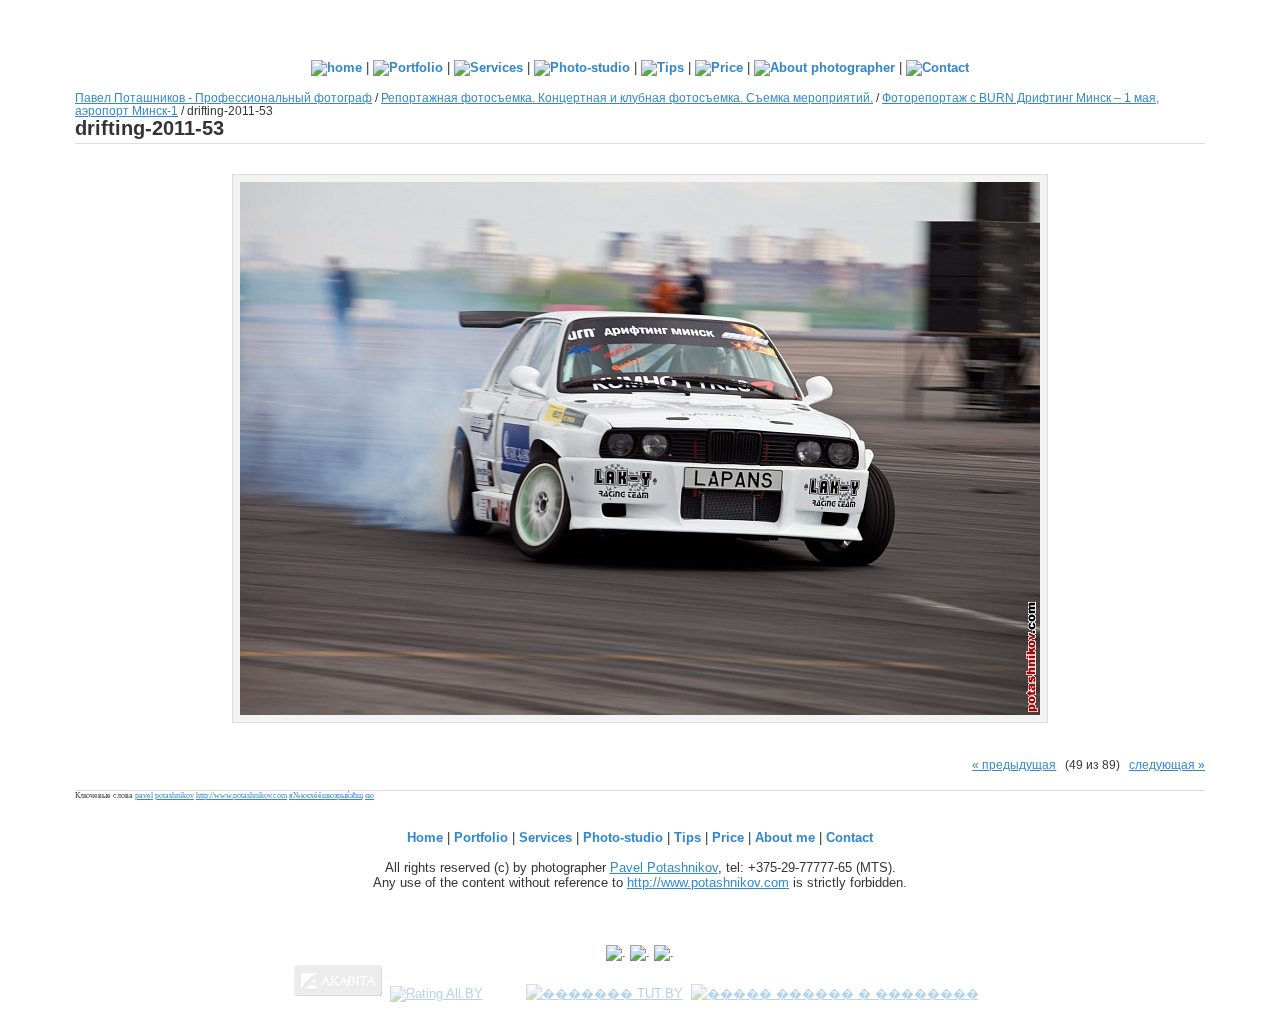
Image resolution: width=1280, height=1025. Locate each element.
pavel (144, 795)
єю (369, 795)
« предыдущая (1014, 764)
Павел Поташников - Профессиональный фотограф (223, 97)
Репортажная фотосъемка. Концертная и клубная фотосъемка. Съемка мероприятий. (627, 97)
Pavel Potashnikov (664, 867)
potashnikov (174, 795)
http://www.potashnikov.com (241, 795)
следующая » (1167, 764)
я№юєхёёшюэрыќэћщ (326, 795)
